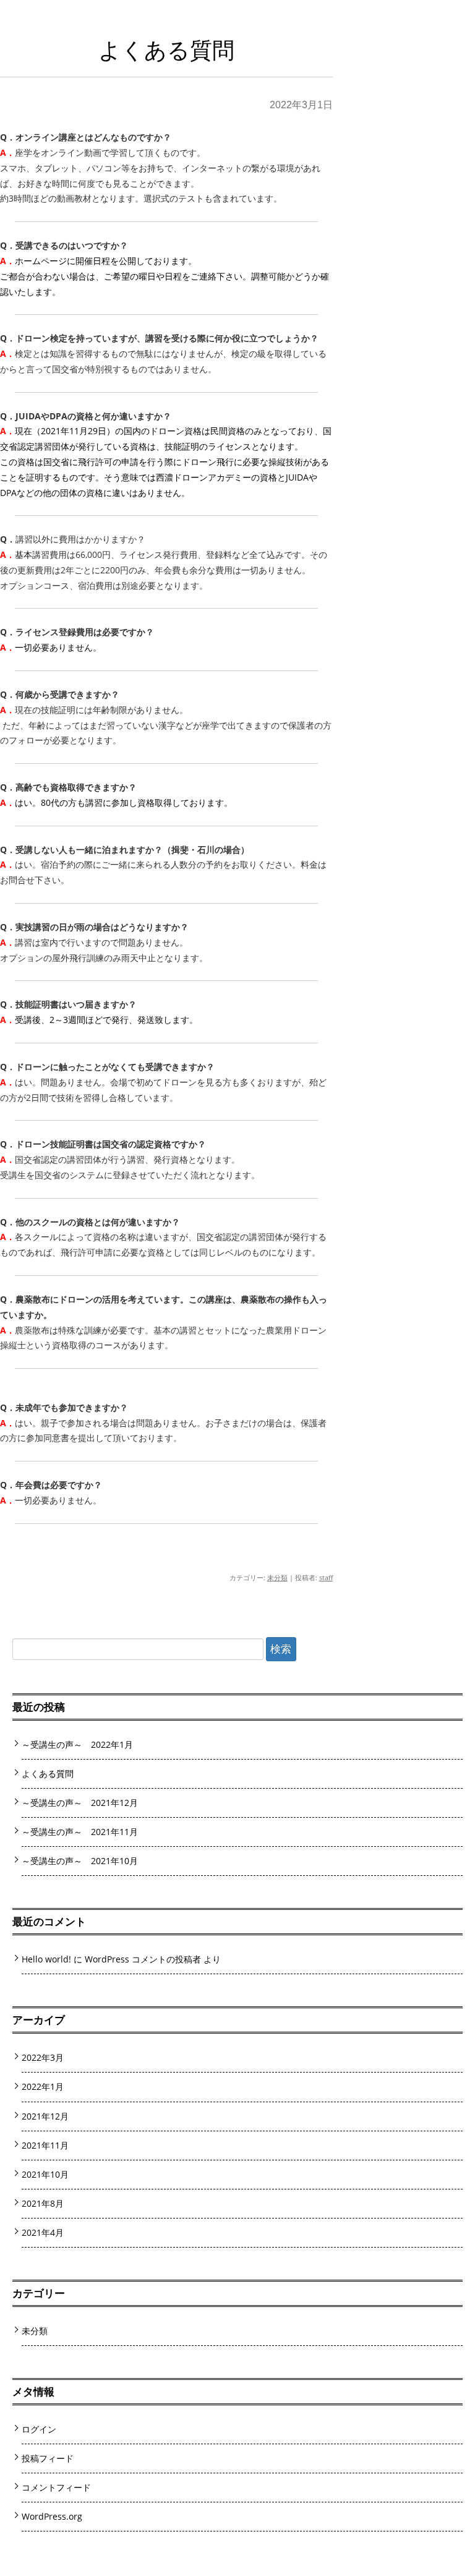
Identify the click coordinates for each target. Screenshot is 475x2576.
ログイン (39, 2429)
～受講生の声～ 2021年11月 (80, 1832)
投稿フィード (48, 2458)
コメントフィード (56, 2487)
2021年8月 (43, 2203)
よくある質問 (48, 1774)
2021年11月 (45, 2145)
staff (326, 1577)
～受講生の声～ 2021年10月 (80, 1861)
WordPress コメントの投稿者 (143, 1959)
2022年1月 (43, 2086)
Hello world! (46, 1959)
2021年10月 (45, 2174)
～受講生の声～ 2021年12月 (80, 1803)
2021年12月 (45, 2116)
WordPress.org (52, 2516)
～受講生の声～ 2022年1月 (77, 1744)
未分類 (277, 1577)
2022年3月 (43, 2057)
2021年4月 (43, 2232)
